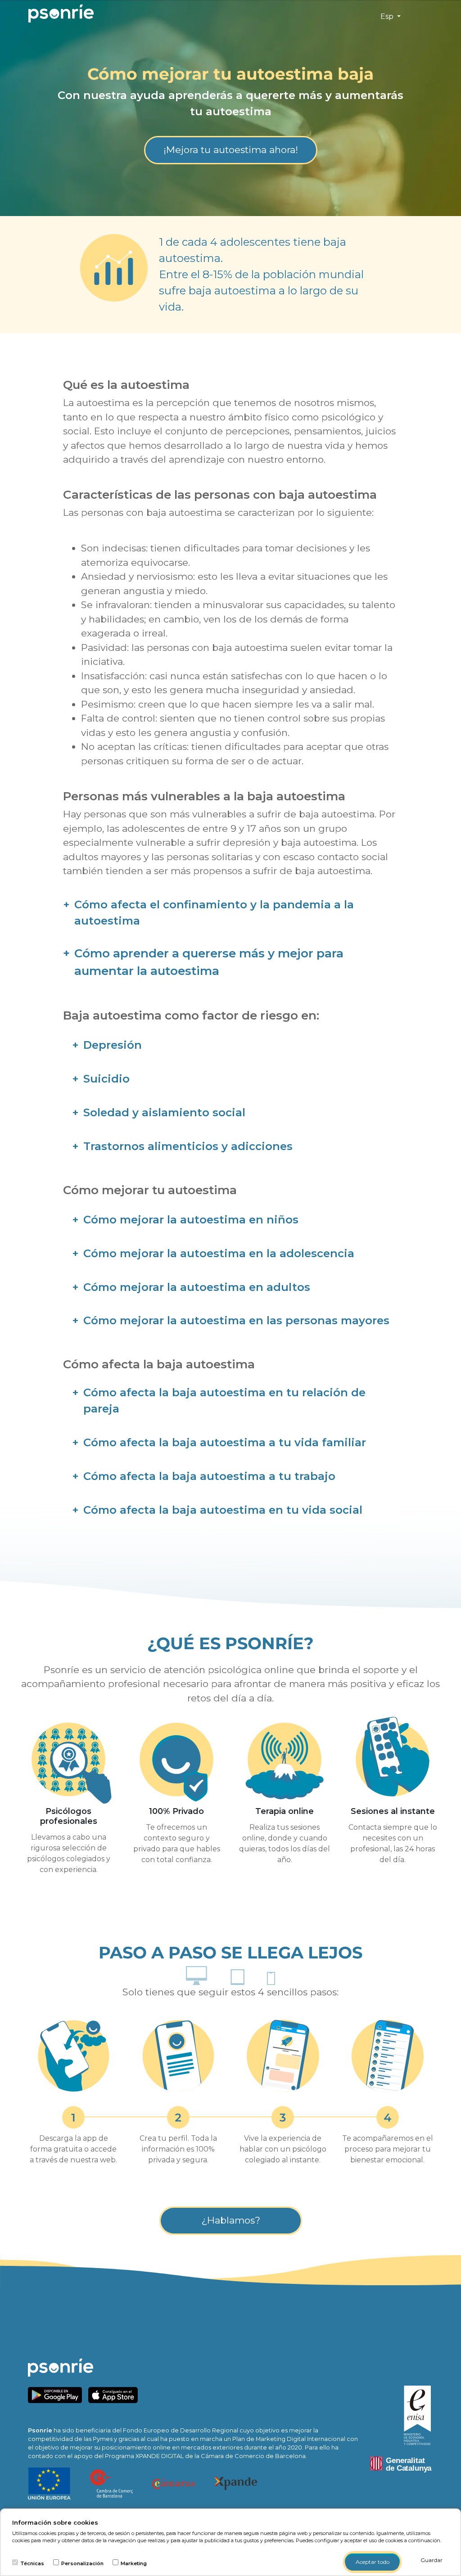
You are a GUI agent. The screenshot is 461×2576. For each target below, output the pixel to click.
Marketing (134, 2563)
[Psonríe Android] (57, 2394)
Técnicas (32, 2563)
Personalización (82, 2563)
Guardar (432, 2560)
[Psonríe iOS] (115, 2394)
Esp (388, 16)
